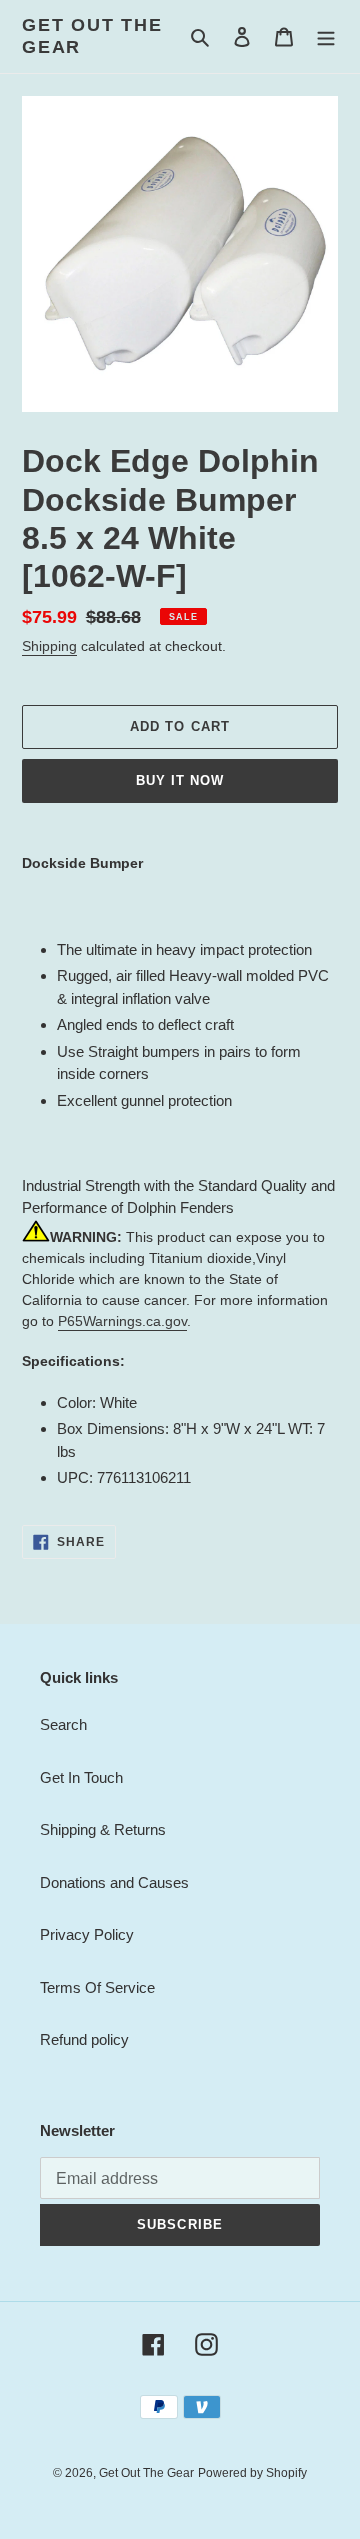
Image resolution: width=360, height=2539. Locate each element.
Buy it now (180, 780)
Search (63, 1724)
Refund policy (84, 2039)
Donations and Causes (114, 1882)
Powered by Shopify (252, 2473)
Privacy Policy (87, 1934)
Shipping (49, 646)
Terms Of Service (97, 1987)
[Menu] (326, 36)
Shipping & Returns (103, 1829)
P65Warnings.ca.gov (122, 1321)
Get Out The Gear (92, 36)
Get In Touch (81, 1777)
